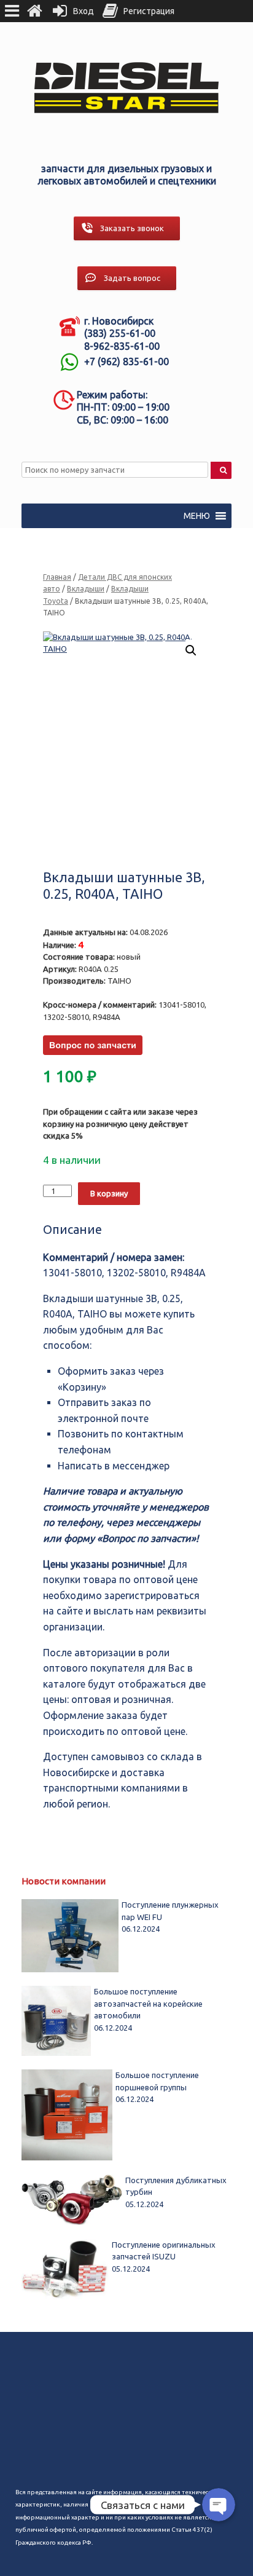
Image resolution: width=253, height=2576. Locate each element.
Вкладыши (86, 589)
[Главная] (34, 11)
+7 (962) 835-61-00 (126, 362)
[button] (197, 516)
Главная (57, 577)
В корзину (109, 1193)
